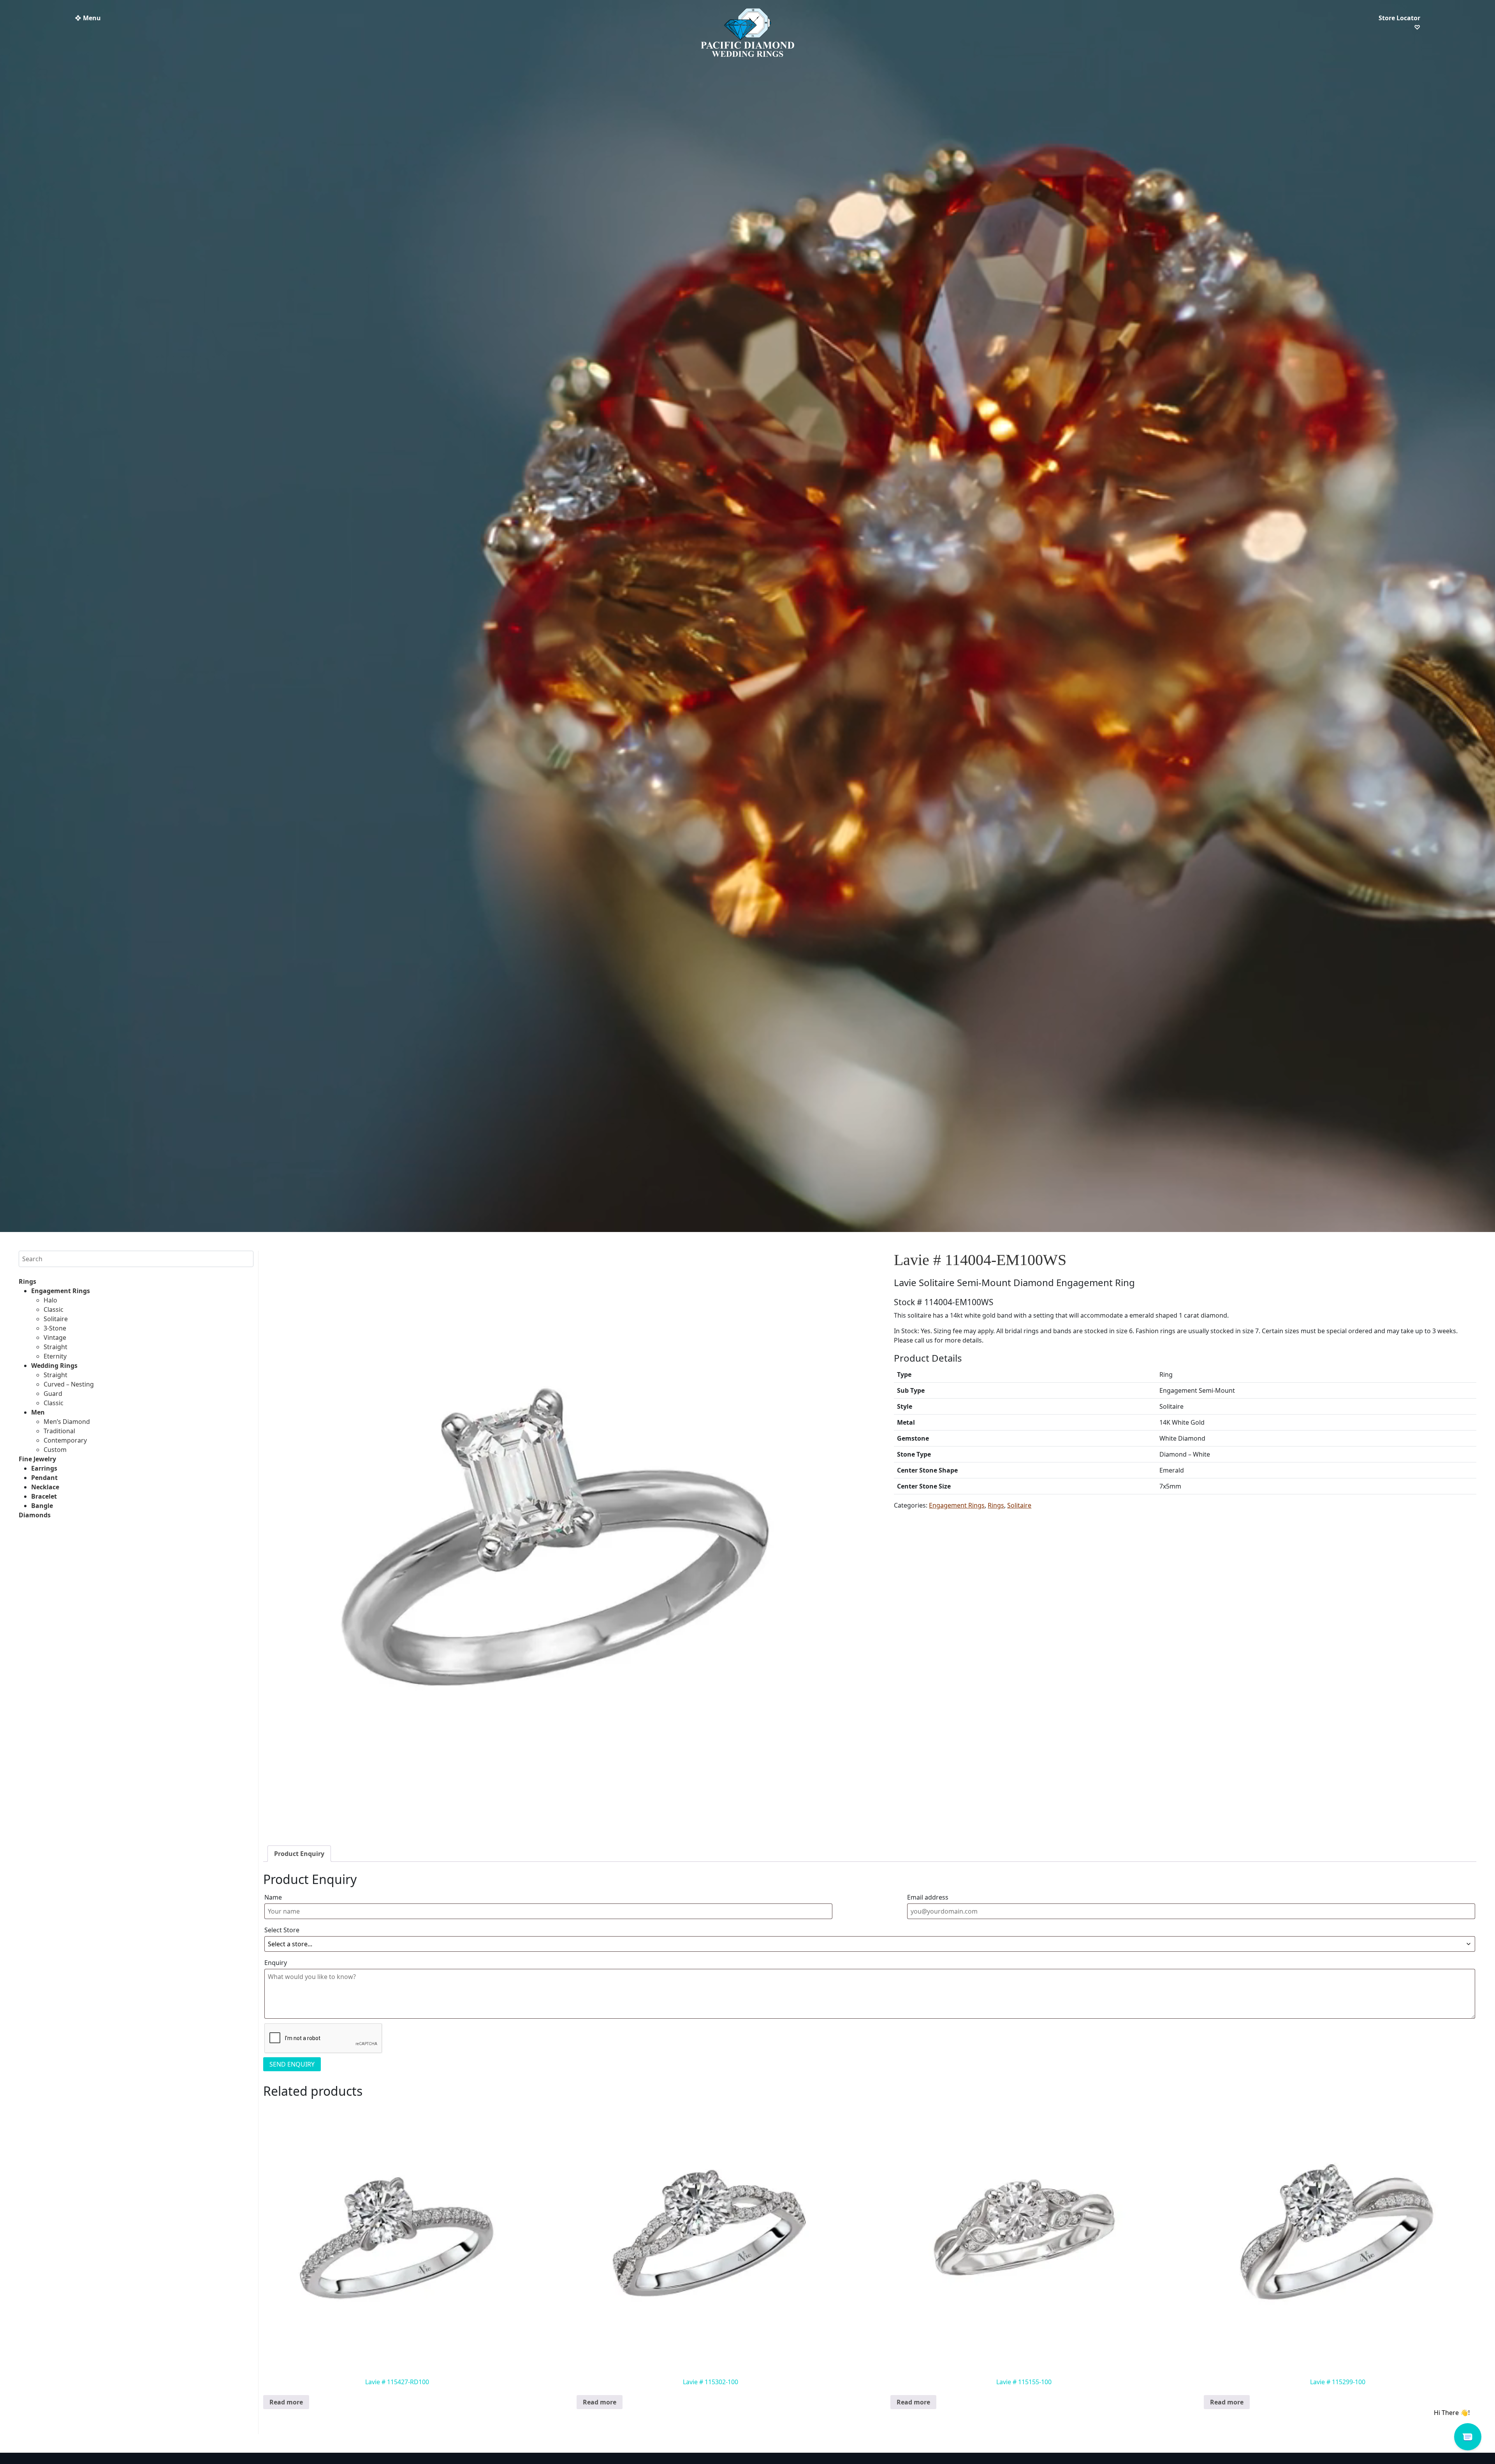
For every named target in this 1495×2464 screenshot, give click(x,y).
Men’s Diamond (67, 1422)
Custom (55, 1450)
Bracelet (44, 1496)
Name (273, 1897)
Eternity (55, 1356)
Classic (54, 1309)
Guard (53, 1394)
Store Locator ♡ (1399, 23)
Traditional (59, 1431)
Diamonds (35, 1515)
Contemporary (65, 1440)
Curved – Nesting (69, 1384)
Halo (50, 1300)
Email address (928, 1897)
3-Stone (55, 1328)
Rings (27, 1281)
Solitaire (56, 1319)
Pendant (44, 1478)
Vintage (55, 1337)
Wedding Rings (54, 1366)
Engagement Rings (61, 1291)
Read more (286, 2402)
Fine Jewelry (37, 1459)
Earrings (44, 1468)
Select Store (282, 1930)
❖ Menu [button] (88, 18)
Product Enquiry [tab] (299, 1854)
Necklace (45, 1487)
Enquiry (276, 1963)
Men (38, 1412)
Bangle (42, 1506)
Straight (55, 1347)
